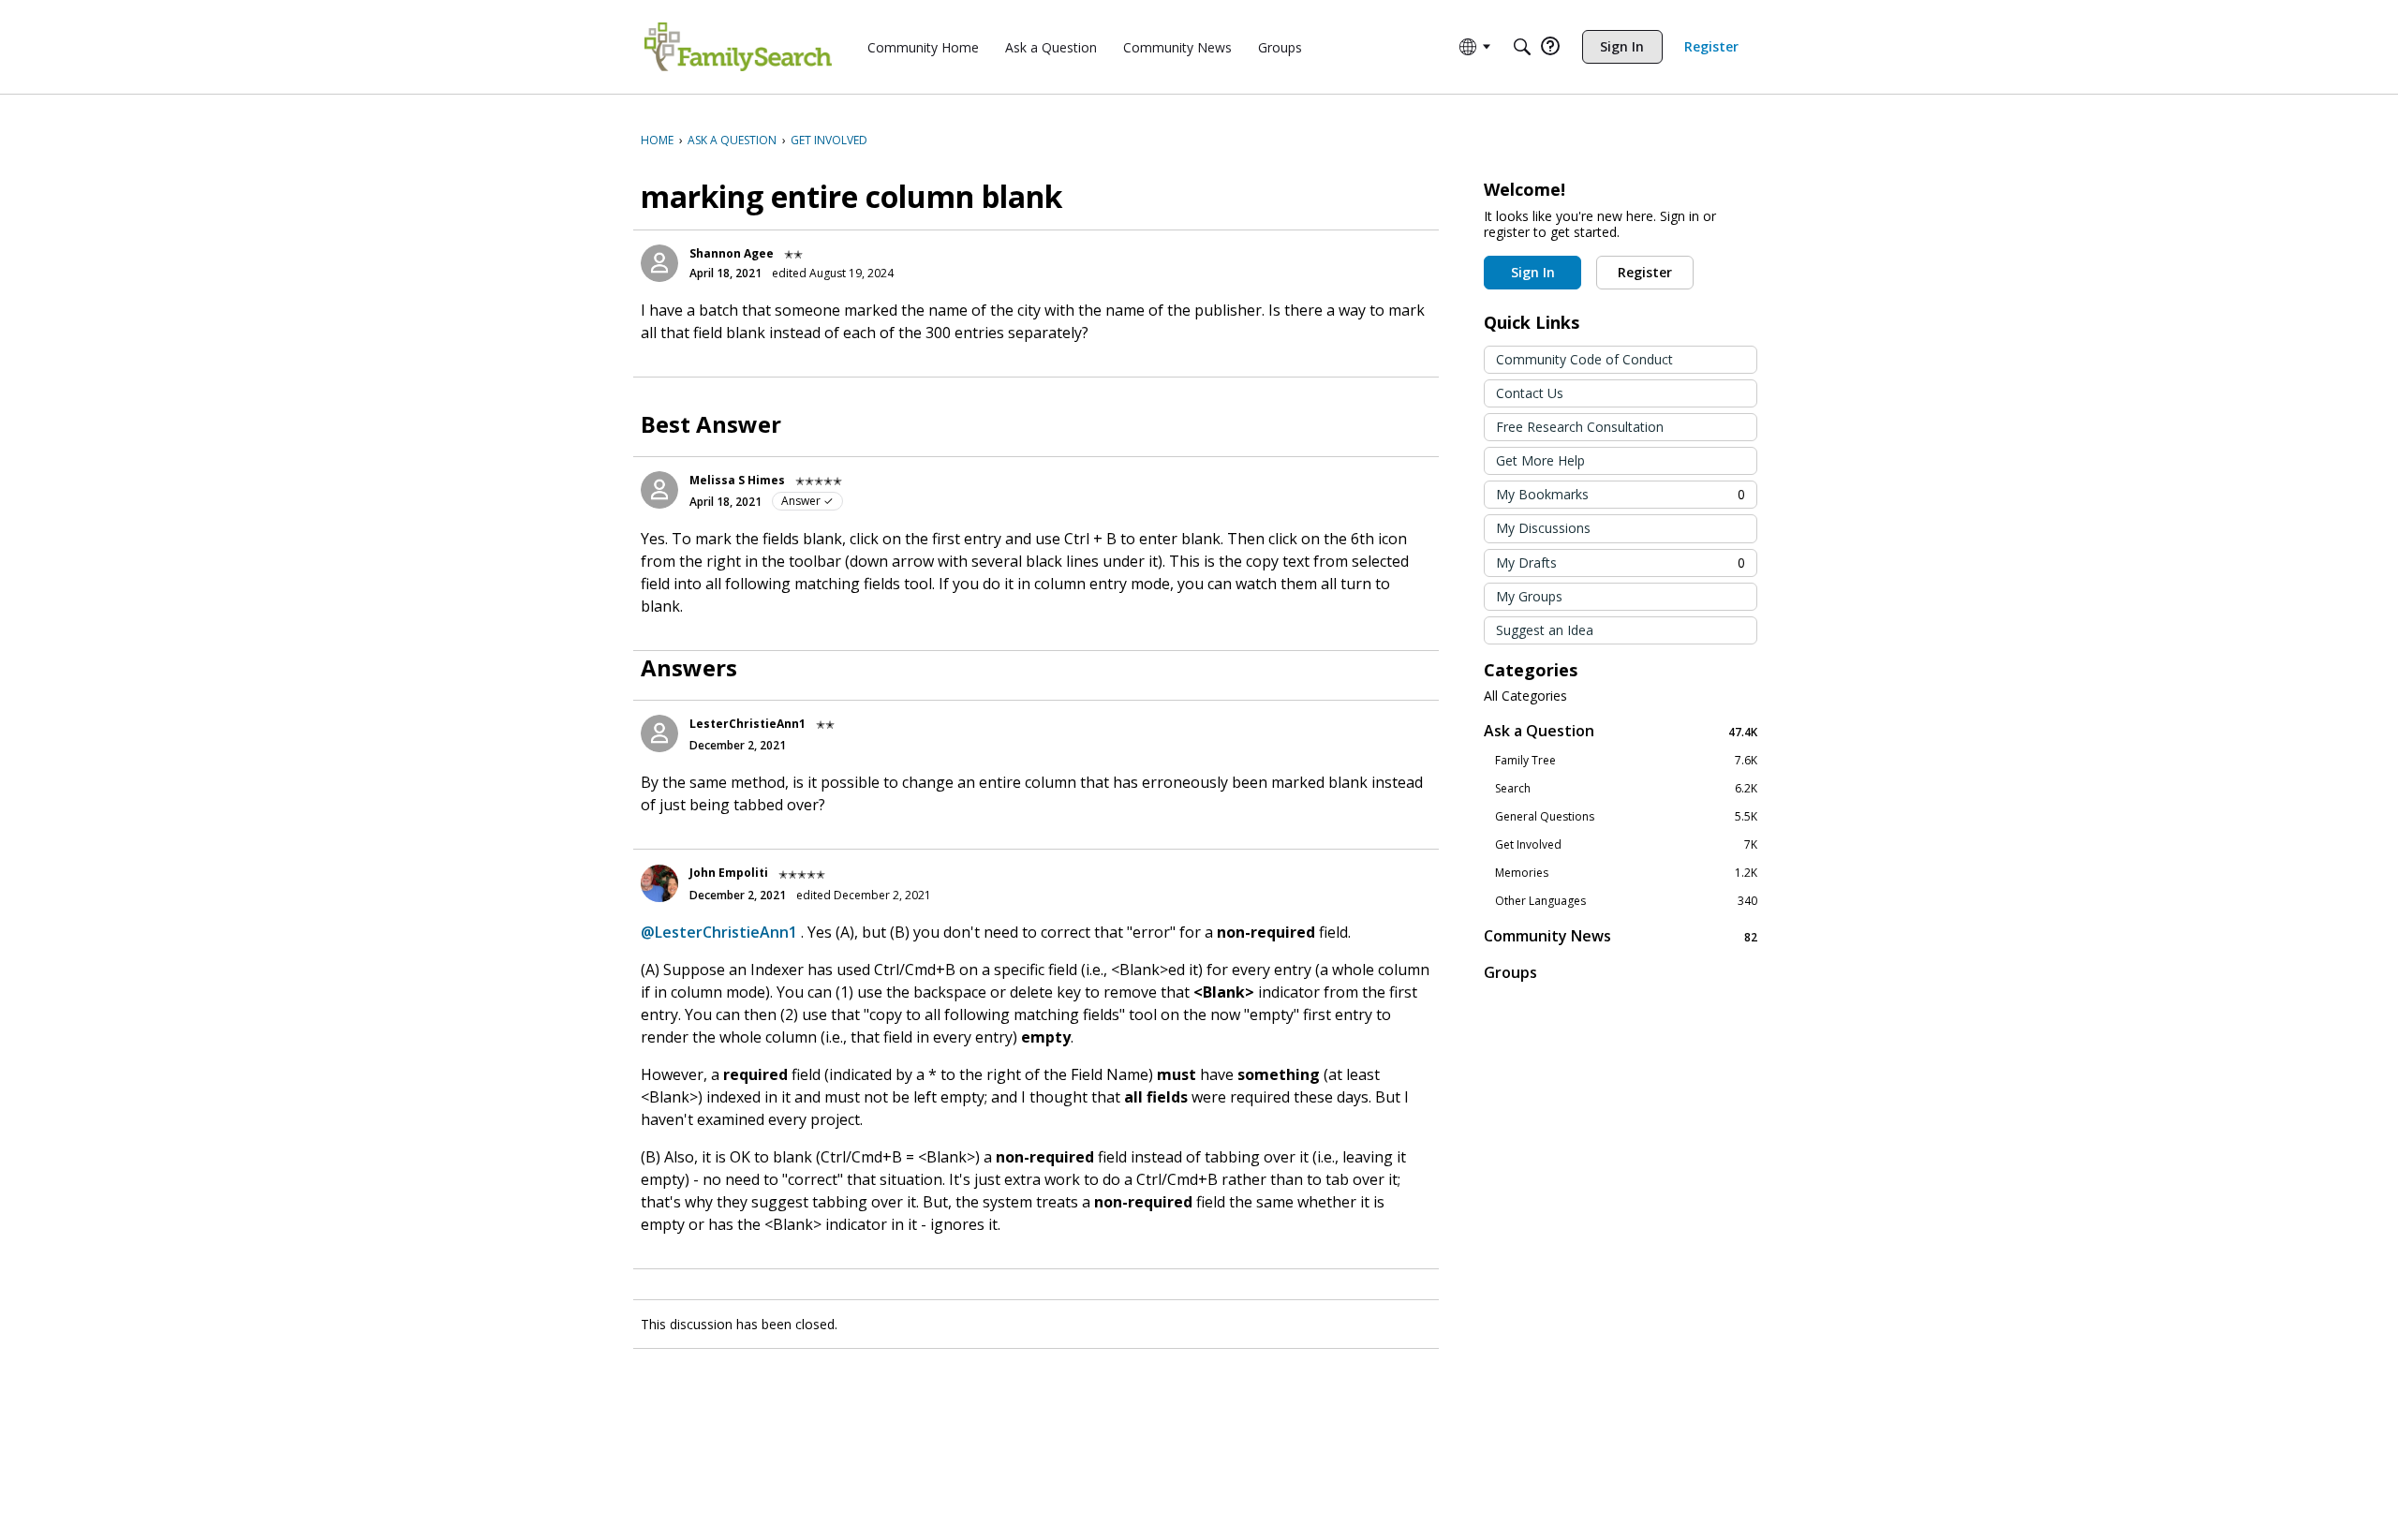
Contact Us (1530, 393)
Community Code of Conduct (1584, 359)
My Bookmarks (1621, 494)
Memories (1626, 873)
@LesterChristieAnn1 (719, 932)
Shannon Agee (732, 253)
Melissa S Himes (737, 480)
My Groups (1529, 596)
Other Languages (1626, 901)
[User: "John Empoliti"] (659, 883)
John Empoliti (729, 873)
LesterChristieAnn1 (748, 724)
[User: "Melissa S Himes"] (659, 490)
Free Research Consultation (1580, 427)
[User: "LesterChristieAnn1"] (659, 733)
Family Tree (1626, 761)
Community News (1621, 936)
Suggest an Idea (1545, 630)
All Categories (1525, 696)
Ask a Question (1621, 731)
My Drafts (1621, 563)
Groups (1510, 972)
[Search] (1522, 47)
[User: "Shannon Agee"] (659, 263)
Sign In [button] (1533, 272)
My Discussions (1543, 528)
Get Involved (1626, 845)
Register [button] (1645, 272)
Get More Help (1540, 460)
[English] (738, 47)
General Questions (1626, 817)
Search (1626, 789)
